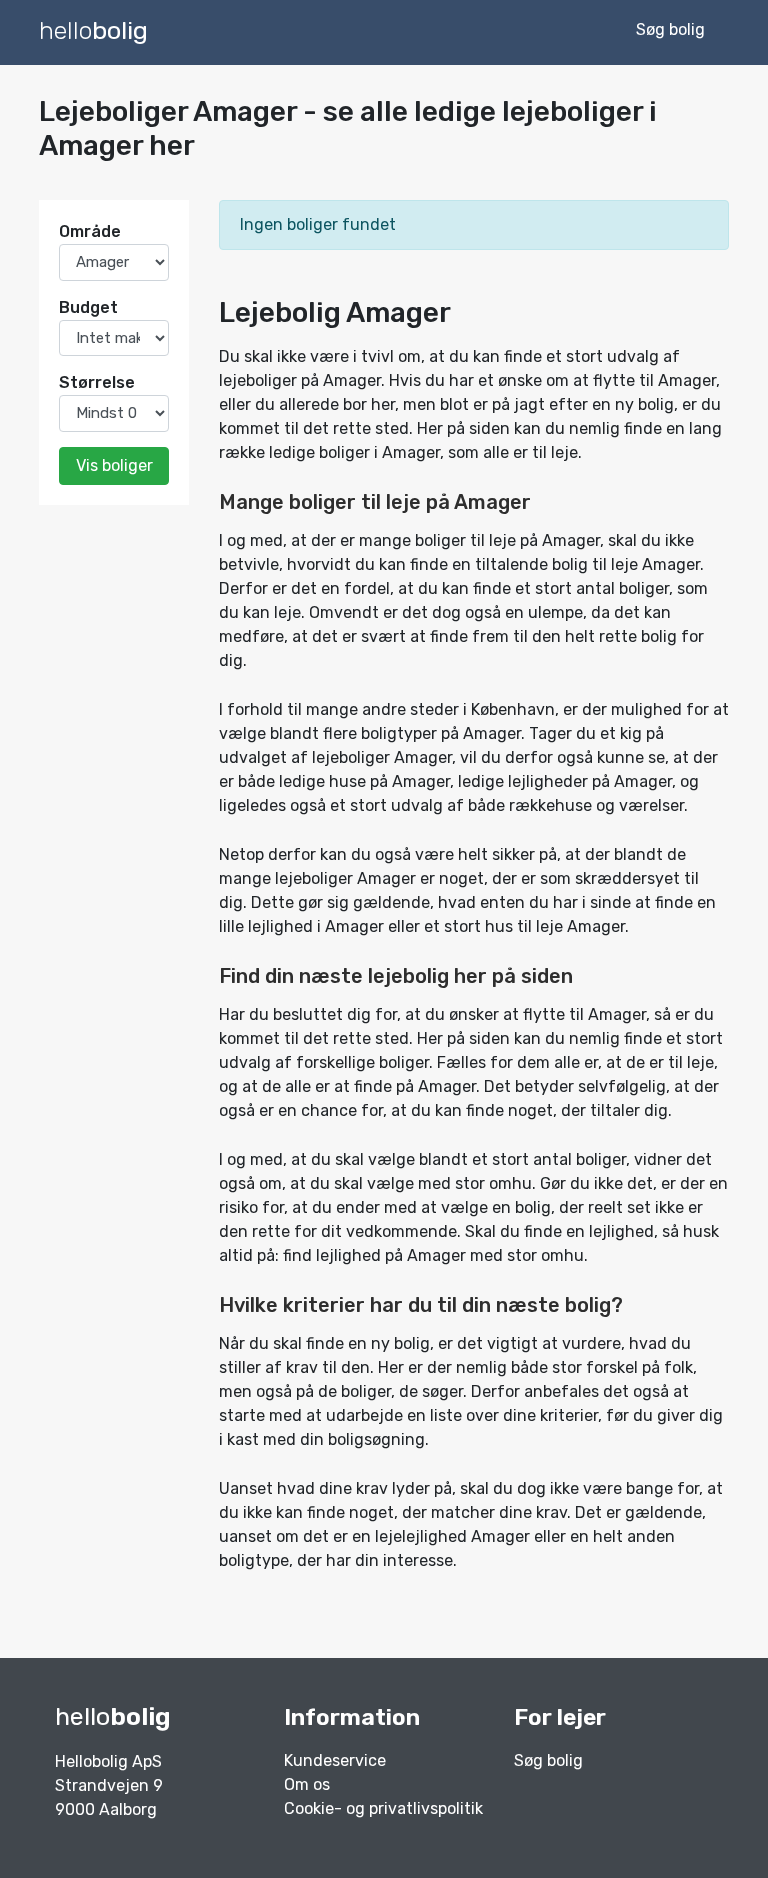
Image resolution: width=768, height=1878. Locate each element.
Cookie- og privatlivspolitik (383, 1808)
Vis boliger (114, 465)
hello (93, 30)
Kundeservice (335, 1760)
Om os (307, 1784)
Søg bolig (548, 1760)
